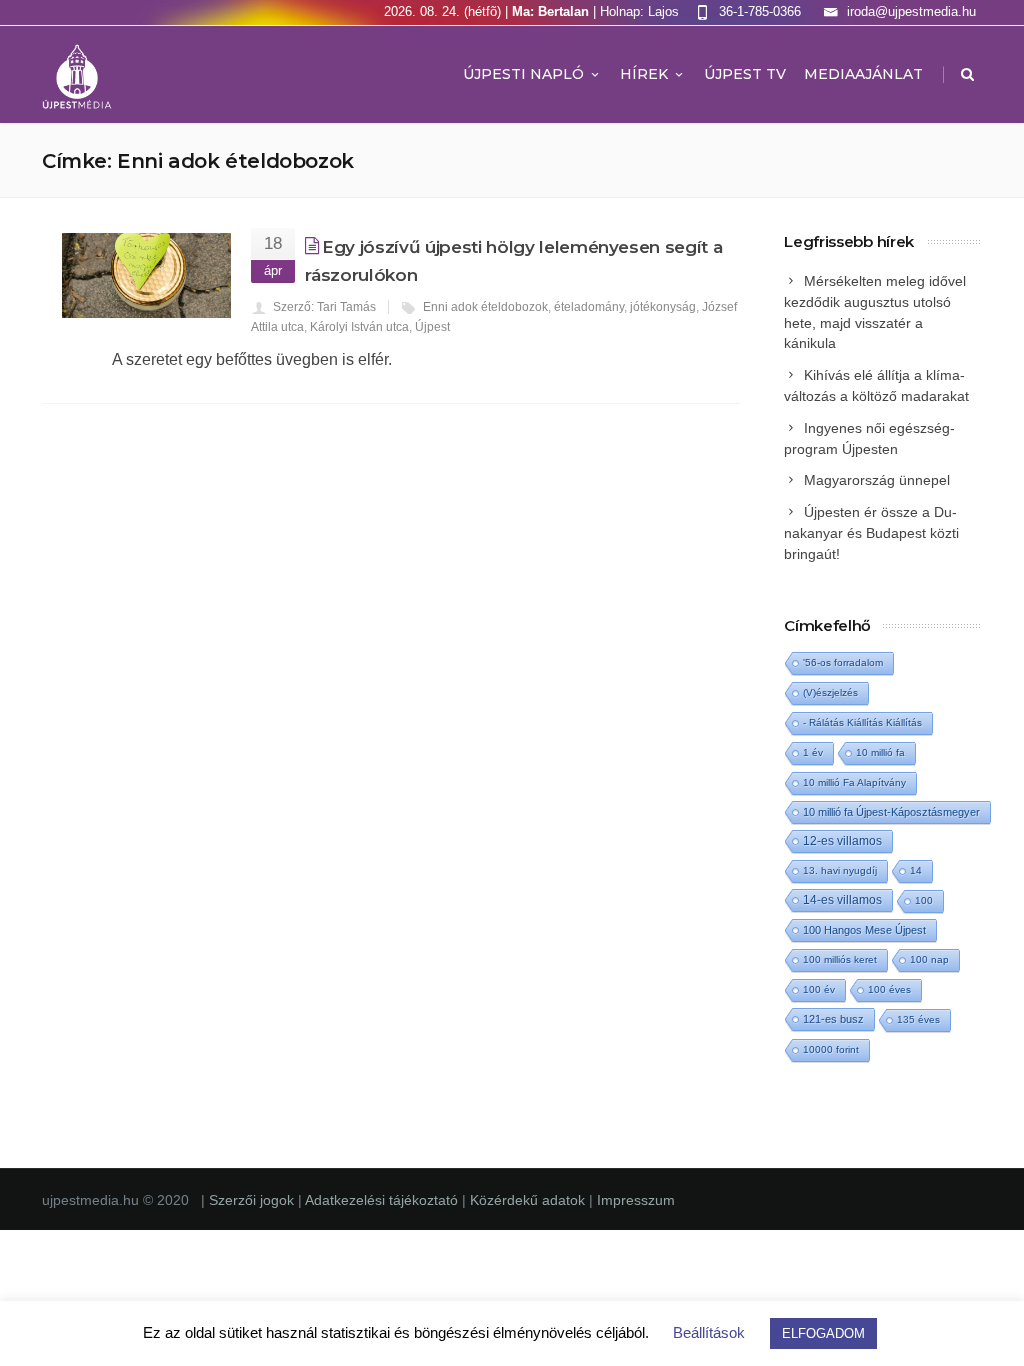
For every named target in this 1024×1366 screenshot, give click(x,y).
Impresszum (636, 1200)
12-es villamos (842, 840)
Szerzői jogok (253, 1200)
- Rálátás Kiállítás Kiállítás (862, 722)
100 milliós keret (840, 959)
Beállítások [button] (709, 1332)
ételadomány (589, 307)
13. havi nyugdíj (840, 870)
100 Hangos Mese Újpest (864, 930)
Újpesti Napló (523, 74)
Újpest (432, 327)
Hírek (644, 74)
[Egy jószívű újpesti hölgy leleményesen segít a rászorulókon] (146, 275)
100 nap (929, 959)
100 (924, 900)
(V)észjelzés (830, 692)
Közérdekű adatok (527, 1200)
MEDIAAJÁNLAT (863, 74)
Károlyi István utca (359, 327)
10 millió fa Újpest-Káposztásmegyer (891, 812)
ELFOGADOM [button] (823, 1333)
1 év (813, 752)
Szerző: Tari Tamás (324, 307)
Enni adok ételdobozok (485, 307)
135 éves (918, 1019)
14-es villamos (842, 900)
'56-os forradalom (843, 662)
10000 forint (831, 1049)
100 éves (889, 989)
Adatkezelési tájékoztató (383, 1200)
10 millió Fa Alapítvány (854, 782)
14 (916, 870)
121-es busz (833, 1019)
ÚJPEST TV (745, 74)
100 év (819, 989)
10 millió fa (880, 752)
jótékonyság (663, 307)
